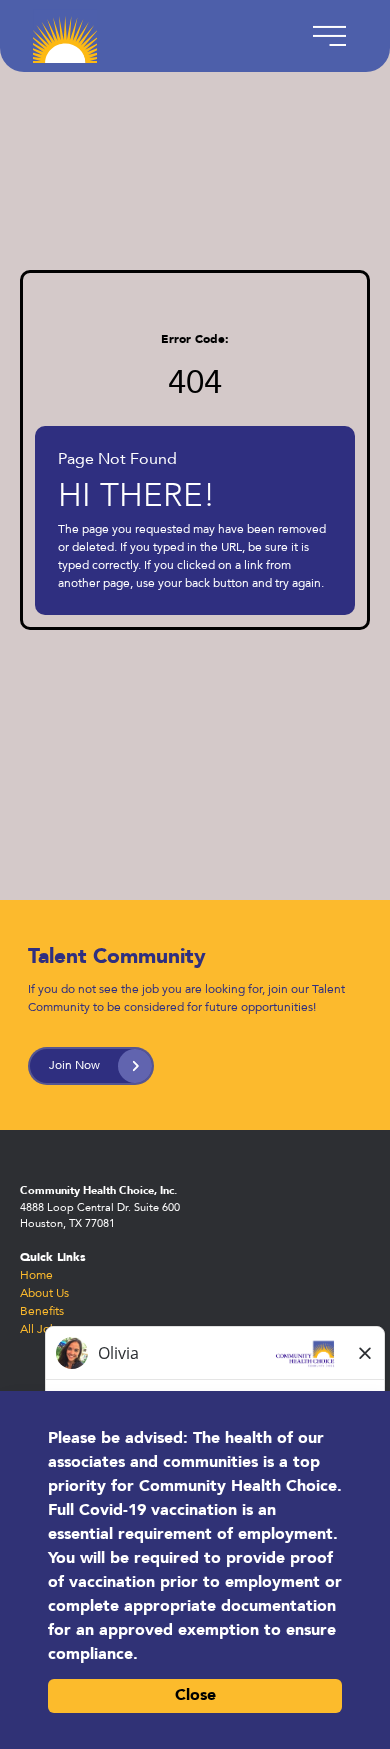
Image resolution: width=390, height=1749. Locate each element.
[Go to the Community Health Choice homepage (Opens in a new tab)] (65, 36)
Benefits (42, 1312)
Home (36, 1276)
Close (195, 1696)
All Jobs (41, 1330)
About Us (44, 1294)
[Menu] (325, 36)
